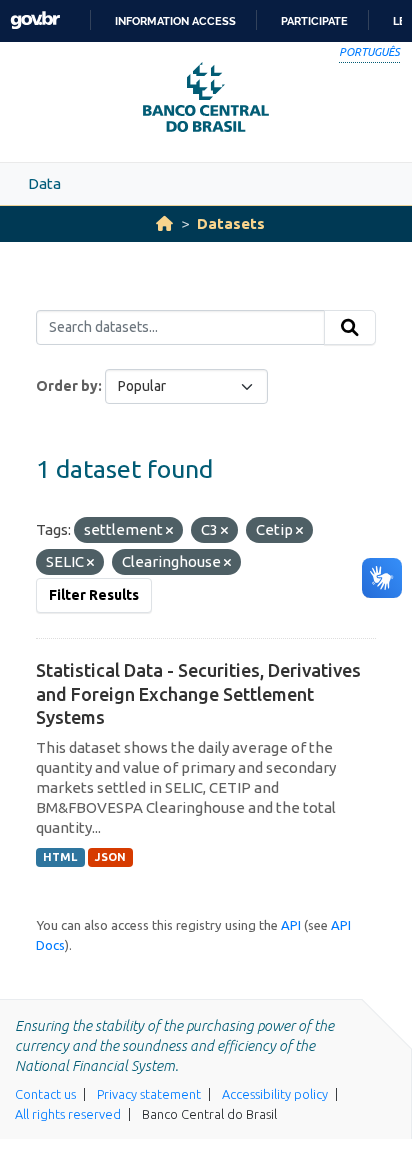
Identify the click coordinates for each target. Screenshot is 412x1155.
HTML (60, 857)
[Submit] (350, 328)
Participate (314, 21)
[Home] (164, 223)
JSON (110, 857)
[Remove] (169, 531)
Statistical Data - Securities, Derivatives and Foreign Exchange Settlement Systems (198, 693)
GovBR (35, 20)
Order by (67, 386)
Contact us (45, 1094)
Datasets (231, 223)
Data (44, 183)
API (291, 925)
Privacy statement (149, 1094)
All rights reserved (68, 1114)
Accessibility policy (275, 1094)
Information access (175, 21)
